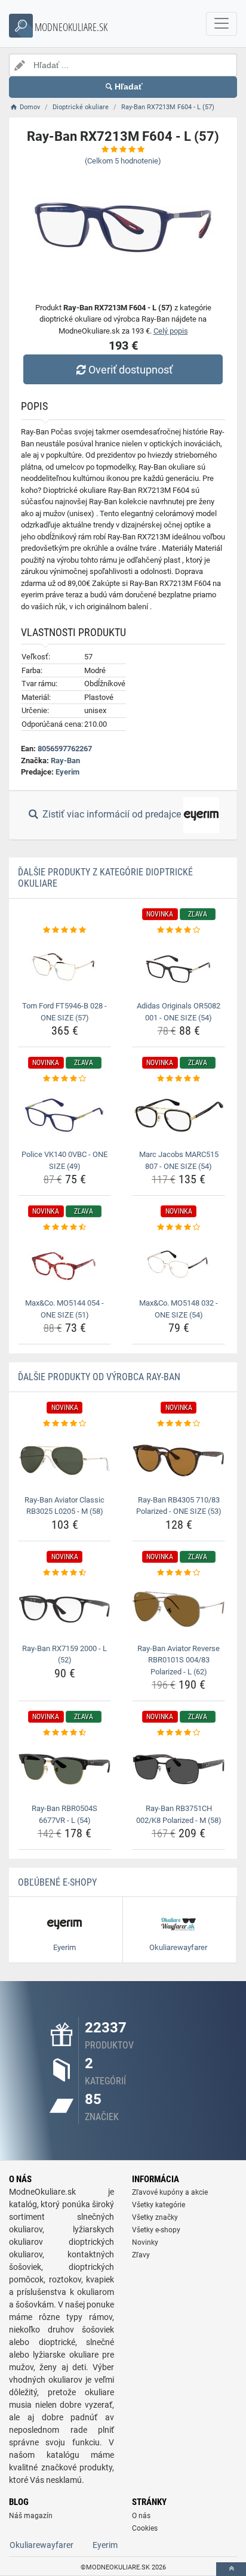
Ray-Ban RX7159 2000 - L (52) (64, 1654)
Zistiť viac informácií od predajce (112, 814)
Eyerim (67, 772)
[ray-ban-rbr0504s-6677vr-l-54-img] (64, 1770)
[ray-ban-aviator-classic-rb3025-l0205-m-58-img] (64, 1460)
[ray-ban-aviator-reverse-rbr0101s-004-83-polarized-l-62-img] (179, 1609)
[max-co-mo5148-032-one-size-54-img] (179, 1264)
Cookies (145, 2528)
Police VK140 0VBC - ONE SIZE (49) (64, 1160)
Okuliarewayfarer (41, 2545)
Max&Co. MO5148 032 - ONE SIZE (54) (179, 1309)
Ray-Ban (65, 761)
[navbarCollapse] (222, 24)
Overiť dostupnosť (130, 370)
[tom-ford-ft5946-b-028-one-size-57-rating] (64, 930)
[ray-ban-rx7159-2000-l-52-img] (64, 1609)
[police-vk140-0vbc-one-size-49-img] (64, 1116)
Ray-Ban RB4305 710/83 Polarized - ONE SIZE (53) (179, 1506)
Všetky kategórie (159, 2205)
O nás (141, 2516)
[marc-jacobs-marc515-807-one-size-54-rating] (179, 1079)
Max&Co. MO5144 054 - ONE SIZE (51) (64, 1309)
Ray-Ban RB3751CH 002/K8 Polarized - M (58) (179, 1814)
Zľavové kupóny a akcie (170, 2192)
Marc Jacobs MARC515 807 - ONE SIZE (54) (179, 1160)
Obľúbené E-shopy (57, 1882)
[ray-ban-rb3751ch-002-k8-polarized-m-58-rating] (179, 1733)
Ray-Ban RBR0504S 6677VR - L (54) (64, 1814)
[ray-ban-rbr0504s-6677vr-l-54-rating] (64, 1733)
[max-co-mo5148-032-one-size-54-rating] (179, 1227)
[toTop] (231, 2569)
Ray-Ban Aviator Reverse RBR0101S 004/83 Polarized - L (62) (179, 1660)
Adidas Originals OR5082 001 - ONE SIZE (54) (179, 1012)
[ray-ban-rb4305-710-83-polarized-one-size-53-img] (179, 1460)
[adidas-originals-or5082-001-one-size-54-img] (179, 966)
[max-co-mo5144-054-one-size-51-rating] (64, 1227)
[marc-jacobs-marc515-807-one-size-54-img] (179, 1116)
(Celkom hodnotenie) (123, 161)
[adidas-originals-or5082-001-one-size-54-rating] (179, 930)
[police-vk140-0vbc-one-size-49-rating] (64, 1079)
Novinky (145, 2242)
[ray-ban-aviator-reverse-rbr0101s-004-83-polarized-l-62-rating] (179, 1573)
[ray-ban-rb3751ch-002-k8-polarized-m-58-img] (179, 1770)
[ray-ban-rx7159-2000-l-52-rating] (64, 1573)
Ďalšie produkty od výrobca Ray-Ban (99, 1377)
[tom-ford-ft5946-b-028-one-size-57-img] (64, 966)
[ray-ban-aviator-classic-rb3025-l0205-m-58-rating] (64, 1424)
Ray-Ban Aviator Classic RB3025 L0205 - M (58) (64, 1506)
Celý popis (171, 331)
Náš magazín (31, 2516)
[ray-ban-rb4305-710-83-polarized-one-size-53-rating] (179, 1424)
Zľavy (141, 2255)
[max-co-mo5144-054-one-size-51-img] (64, 1264)
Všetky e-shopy (156, 2230)
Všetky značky (155, 2217)
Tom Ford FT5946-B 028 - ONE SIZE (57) (64, 1012)
